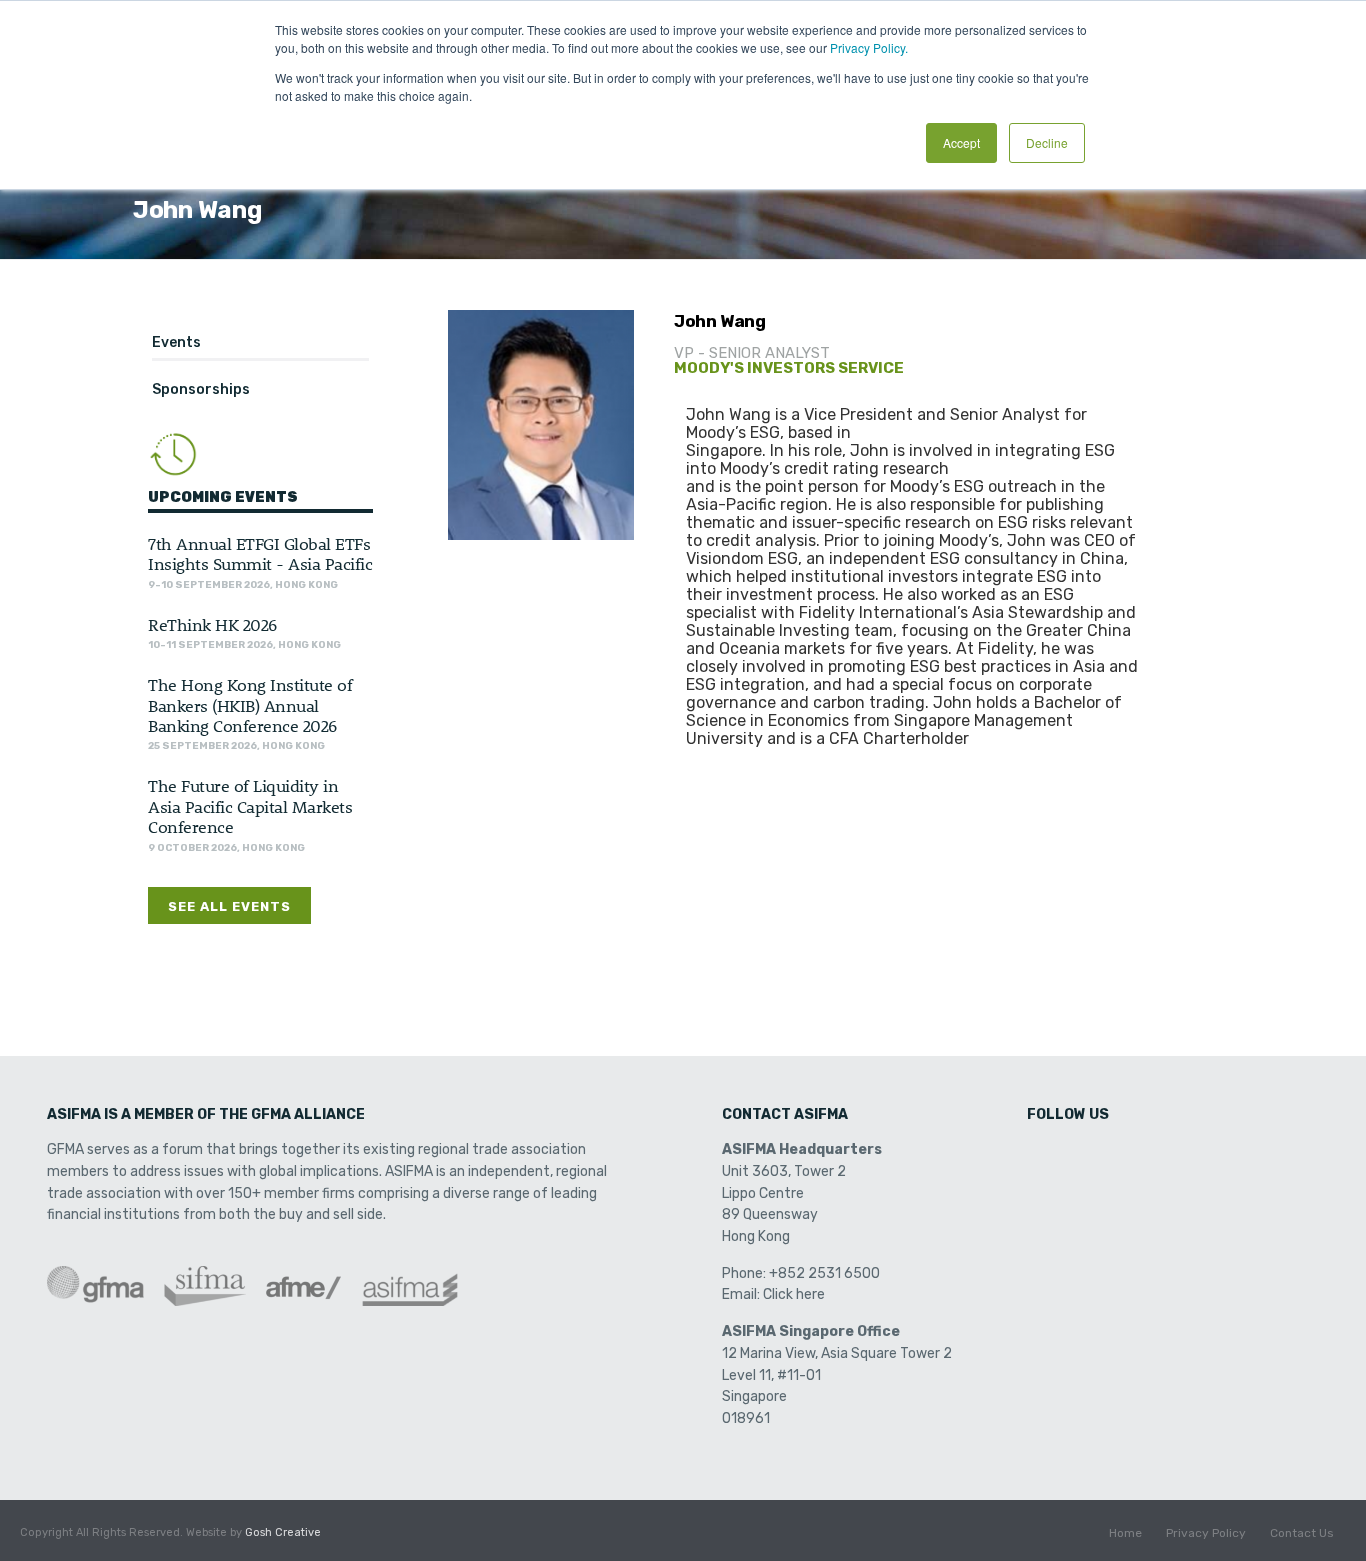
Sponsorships (201, 389)
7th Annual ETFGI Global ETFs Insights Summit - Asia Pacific (260, 553)
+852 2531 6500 (824, 1273)
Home (1125, 1533)
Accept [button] (961, 142)
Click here (794, 1294)
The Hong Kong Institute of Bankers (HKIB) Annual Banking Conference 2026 (250, 704)
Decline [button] (1047, 142)
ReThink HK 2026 (212, 624)
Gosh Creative (283, 1532)
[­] (1044, 1156)
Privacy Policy (1206, 1533)
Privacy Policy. (869, 47)
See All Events (229, 906)
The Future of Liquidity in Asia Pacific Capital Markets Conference (250, 805)
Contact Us (1302, 1533)
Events (176, 342)
